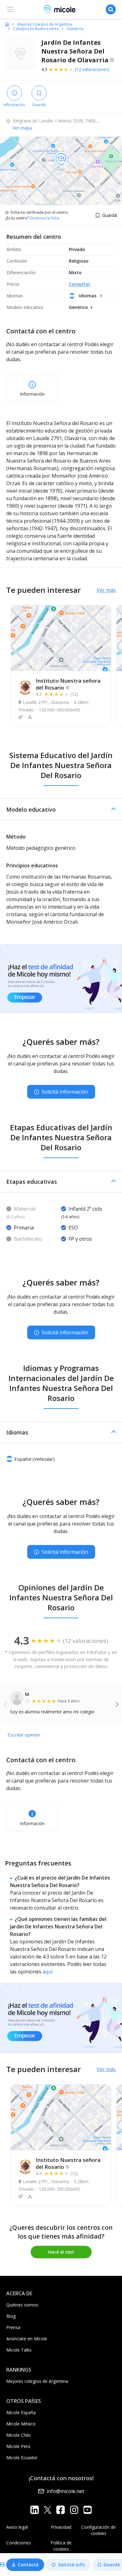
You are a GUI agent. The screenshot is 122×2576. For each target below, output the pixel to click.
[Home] (7, 24)
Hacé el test (61, 2252)
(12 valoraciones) (92, 69)
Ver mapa (22, 128)
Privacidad (61, 2527)
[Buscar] (111, 9)
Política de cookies (61, 2546)
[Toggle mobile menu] (10, 9)
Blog (11, 2316)
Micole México (21, 2424)
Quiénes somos (22, 2305)
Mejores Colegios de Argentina (45, 24)
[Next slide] (117, 1704)
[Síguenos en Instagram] (74, 2509)
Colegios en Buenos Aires (36, 29)
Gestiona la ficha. (45, 218)
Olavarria (75, 29)
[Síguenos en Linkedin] (35, 2509)
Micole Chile (18, 2435)
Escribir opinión (24, 1735)
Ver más (106, 590)
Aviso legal (17, 2527)
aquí (48, 1972)
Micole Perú (18, 2446)
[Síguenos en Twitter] (48, 2509)
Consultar (80, 284)
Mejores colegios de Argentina (37, 2381)
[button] (61, 809)
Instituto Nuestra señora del (68, 684)
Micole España (21, 2412)
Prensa (13, 2327)
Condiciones (19, 2543)
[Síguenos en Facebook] (61, 2509)
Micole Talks (19, 2350)
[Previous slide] (5, 1704)
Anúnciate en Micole (27, 2339)
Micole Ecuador (22, 2458)
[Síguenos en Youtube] (87, 2509)
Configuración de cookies (99, 2530)
